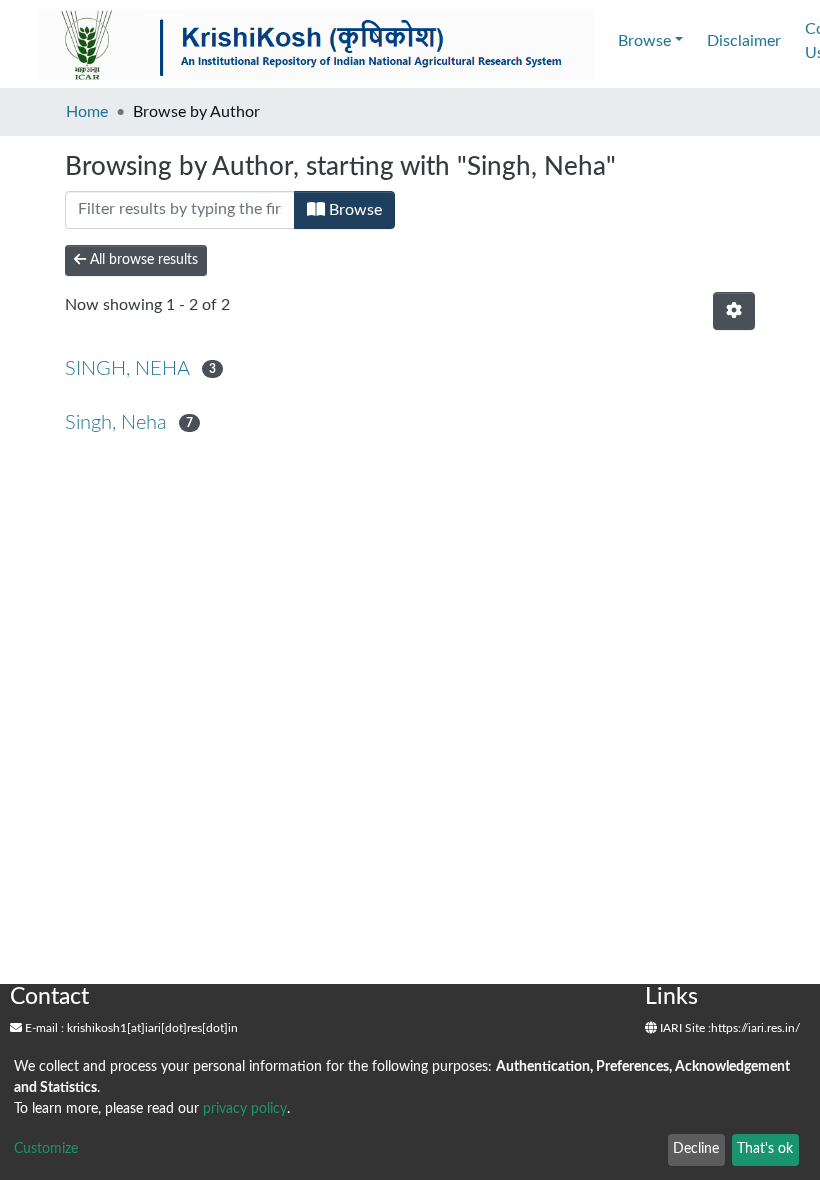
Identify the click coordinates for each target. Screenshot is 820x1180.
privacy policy (245, 1109)
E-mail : (43, 1028)
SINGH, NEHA (127, 369)
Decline (696, 1149)
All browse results (142, 260)
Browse (353, 210)
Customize (46, 1149)
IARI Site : (684, 1028)
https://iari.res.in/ (755, 1028)
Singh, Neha (116, 423)
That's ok (765, 1149)
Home (87, 112)
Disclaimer (744, 41)
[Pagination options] (734, 311)
